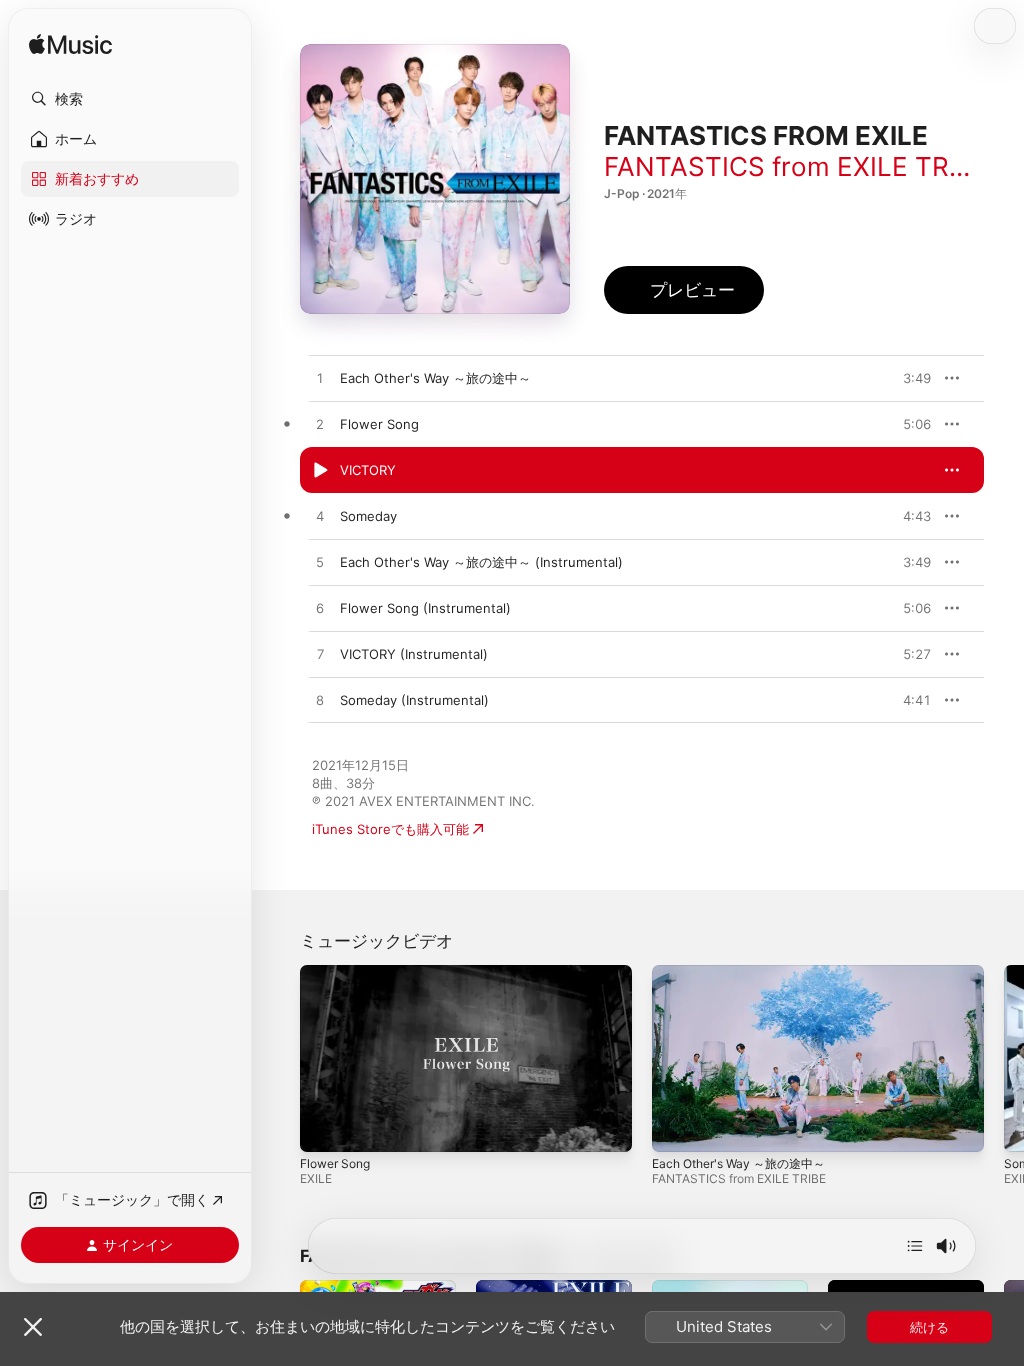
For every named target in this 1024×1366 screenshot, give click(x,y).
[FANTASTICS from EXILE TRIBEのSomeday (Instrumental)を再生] (320, 701)
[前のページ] (280, 1059)
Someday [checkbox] (368, 516)
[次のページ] (1004, 1059)
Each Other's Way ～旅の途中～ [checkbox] (435, 378)
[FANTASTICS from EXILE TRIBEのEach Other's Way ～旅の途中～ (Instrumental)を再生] (320, 563)
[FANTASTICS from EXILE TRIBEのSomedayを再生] (320, 517)
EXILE (316, 1178)
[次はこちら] (915, 1246)
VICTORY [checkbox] (368, 470)
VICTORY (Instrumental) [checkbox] (414, 654)
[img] (70, 45)
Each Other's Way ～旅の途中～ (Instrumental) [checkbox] (481, 562)
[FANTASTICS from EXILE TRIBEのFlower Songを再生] (320, 425)
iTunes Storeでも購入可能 (390, 829)
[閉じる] (33, 1327)
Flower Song (335, 1163)
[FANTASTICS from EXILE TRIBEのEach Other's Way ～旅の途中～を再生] (320, 379)
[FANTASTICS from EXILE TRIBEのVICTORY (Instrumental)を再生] (320, 655)
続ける (929, 1327)
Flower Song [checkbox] (379, 424)
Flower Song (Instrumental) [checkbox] (425, 608)
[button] (130, 99)
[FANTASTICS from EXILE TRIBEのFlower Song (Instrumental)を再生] (320, 609)
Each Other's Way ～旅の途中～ (738, 1163)
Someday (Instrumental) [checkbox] (414, 700)
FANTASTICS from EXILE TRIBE (796, 166)
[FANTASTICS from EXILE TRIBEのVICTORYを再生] (320, 471)
